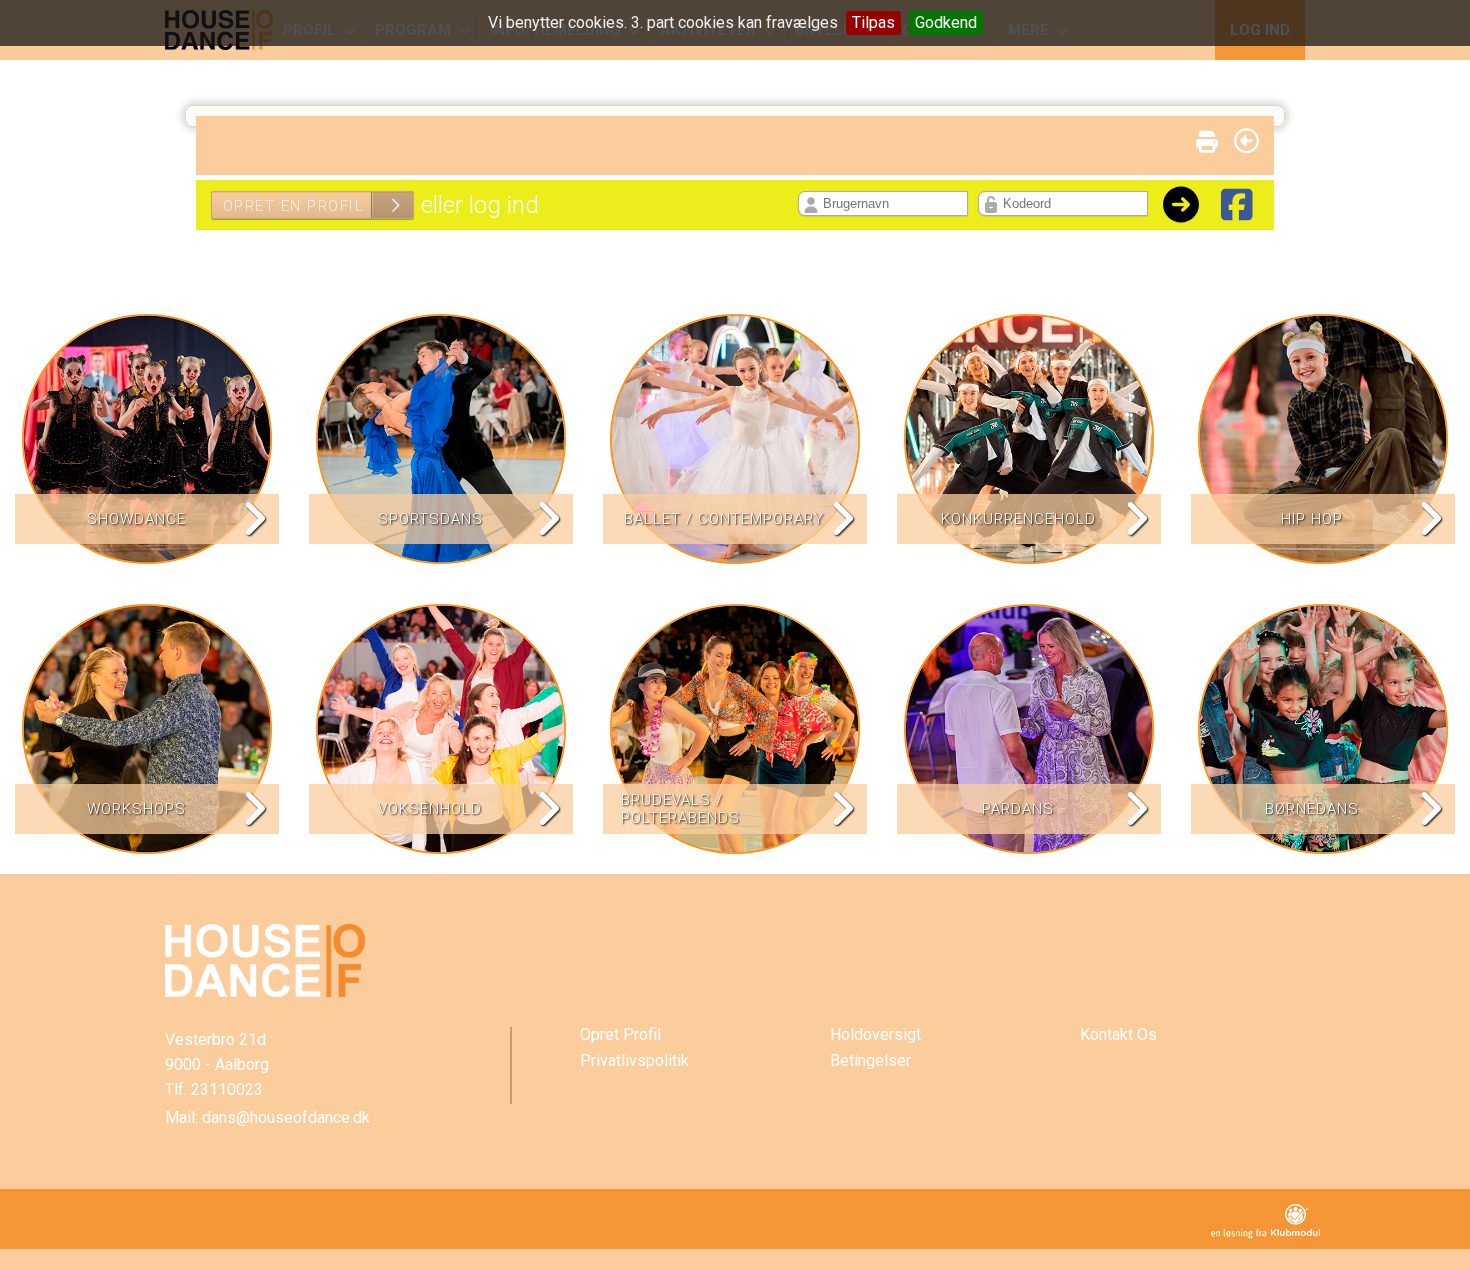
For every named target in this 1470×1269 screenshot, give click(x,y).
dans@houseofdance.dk (286, 1117)
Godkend (946, 22)
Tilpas (873, 22)
